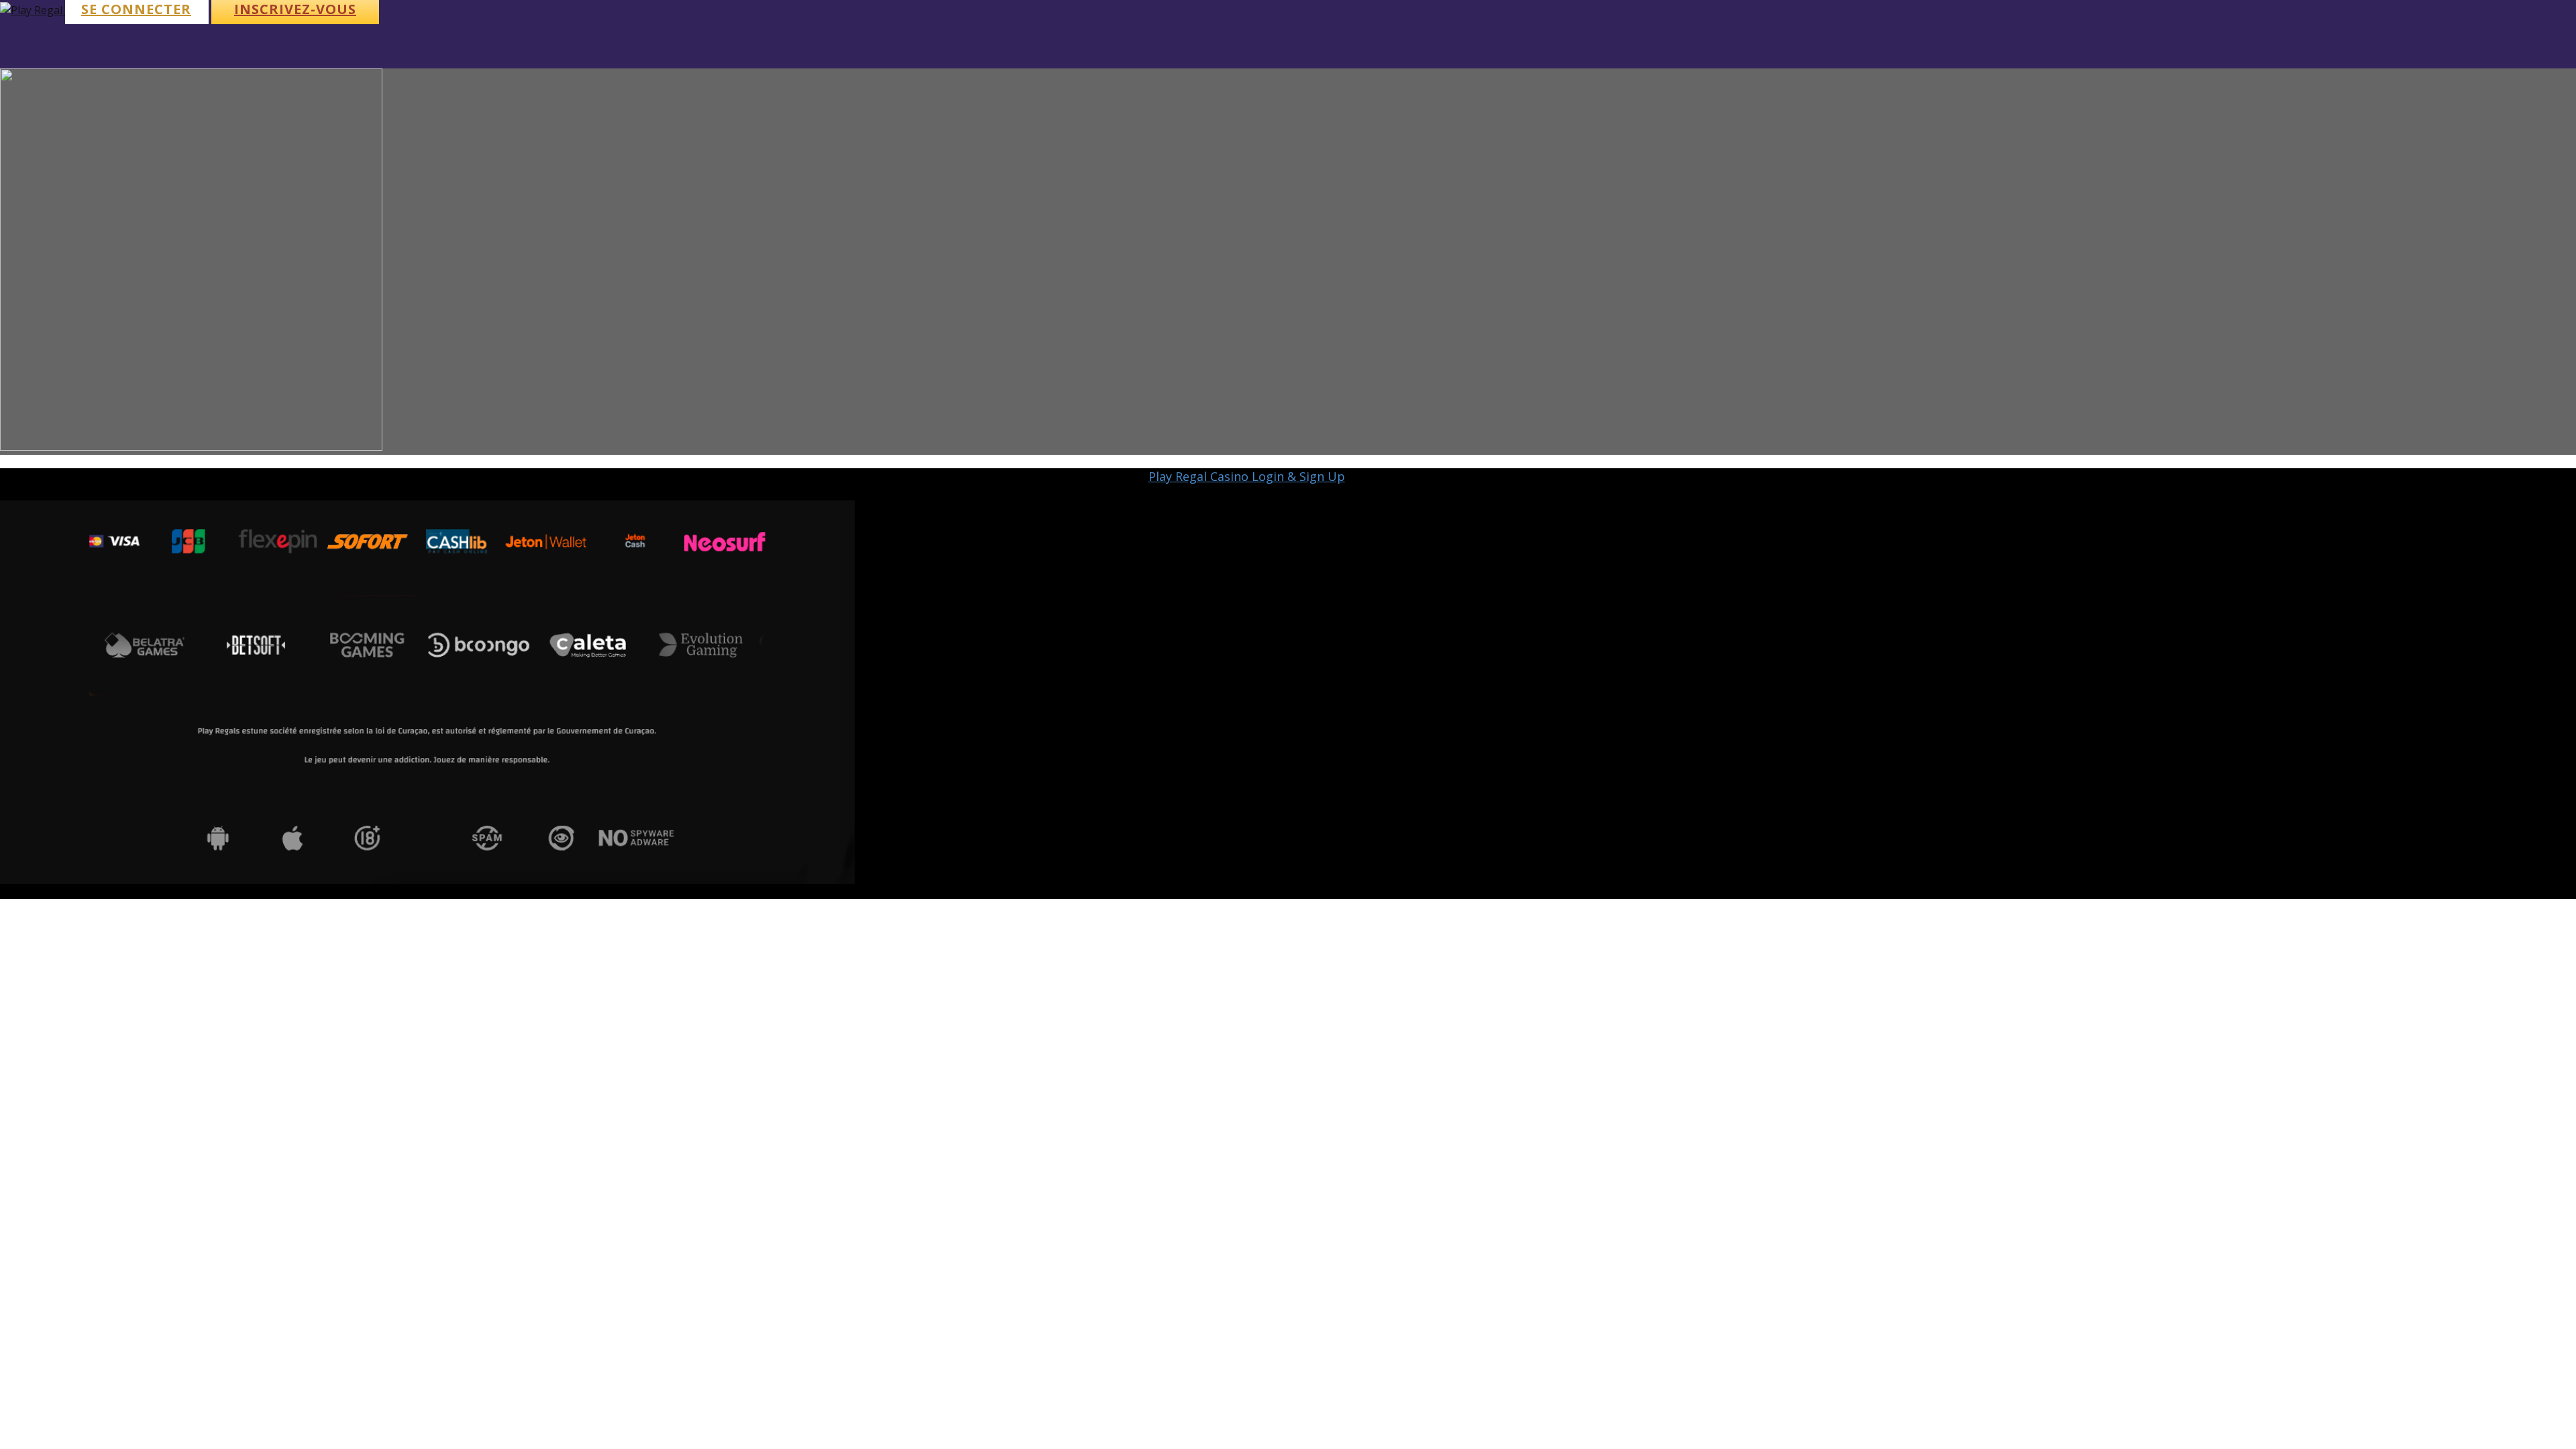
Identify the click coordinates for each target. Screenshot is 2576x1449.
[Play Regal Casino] (33, 10)
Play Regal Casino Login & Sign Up (1247, 476)
